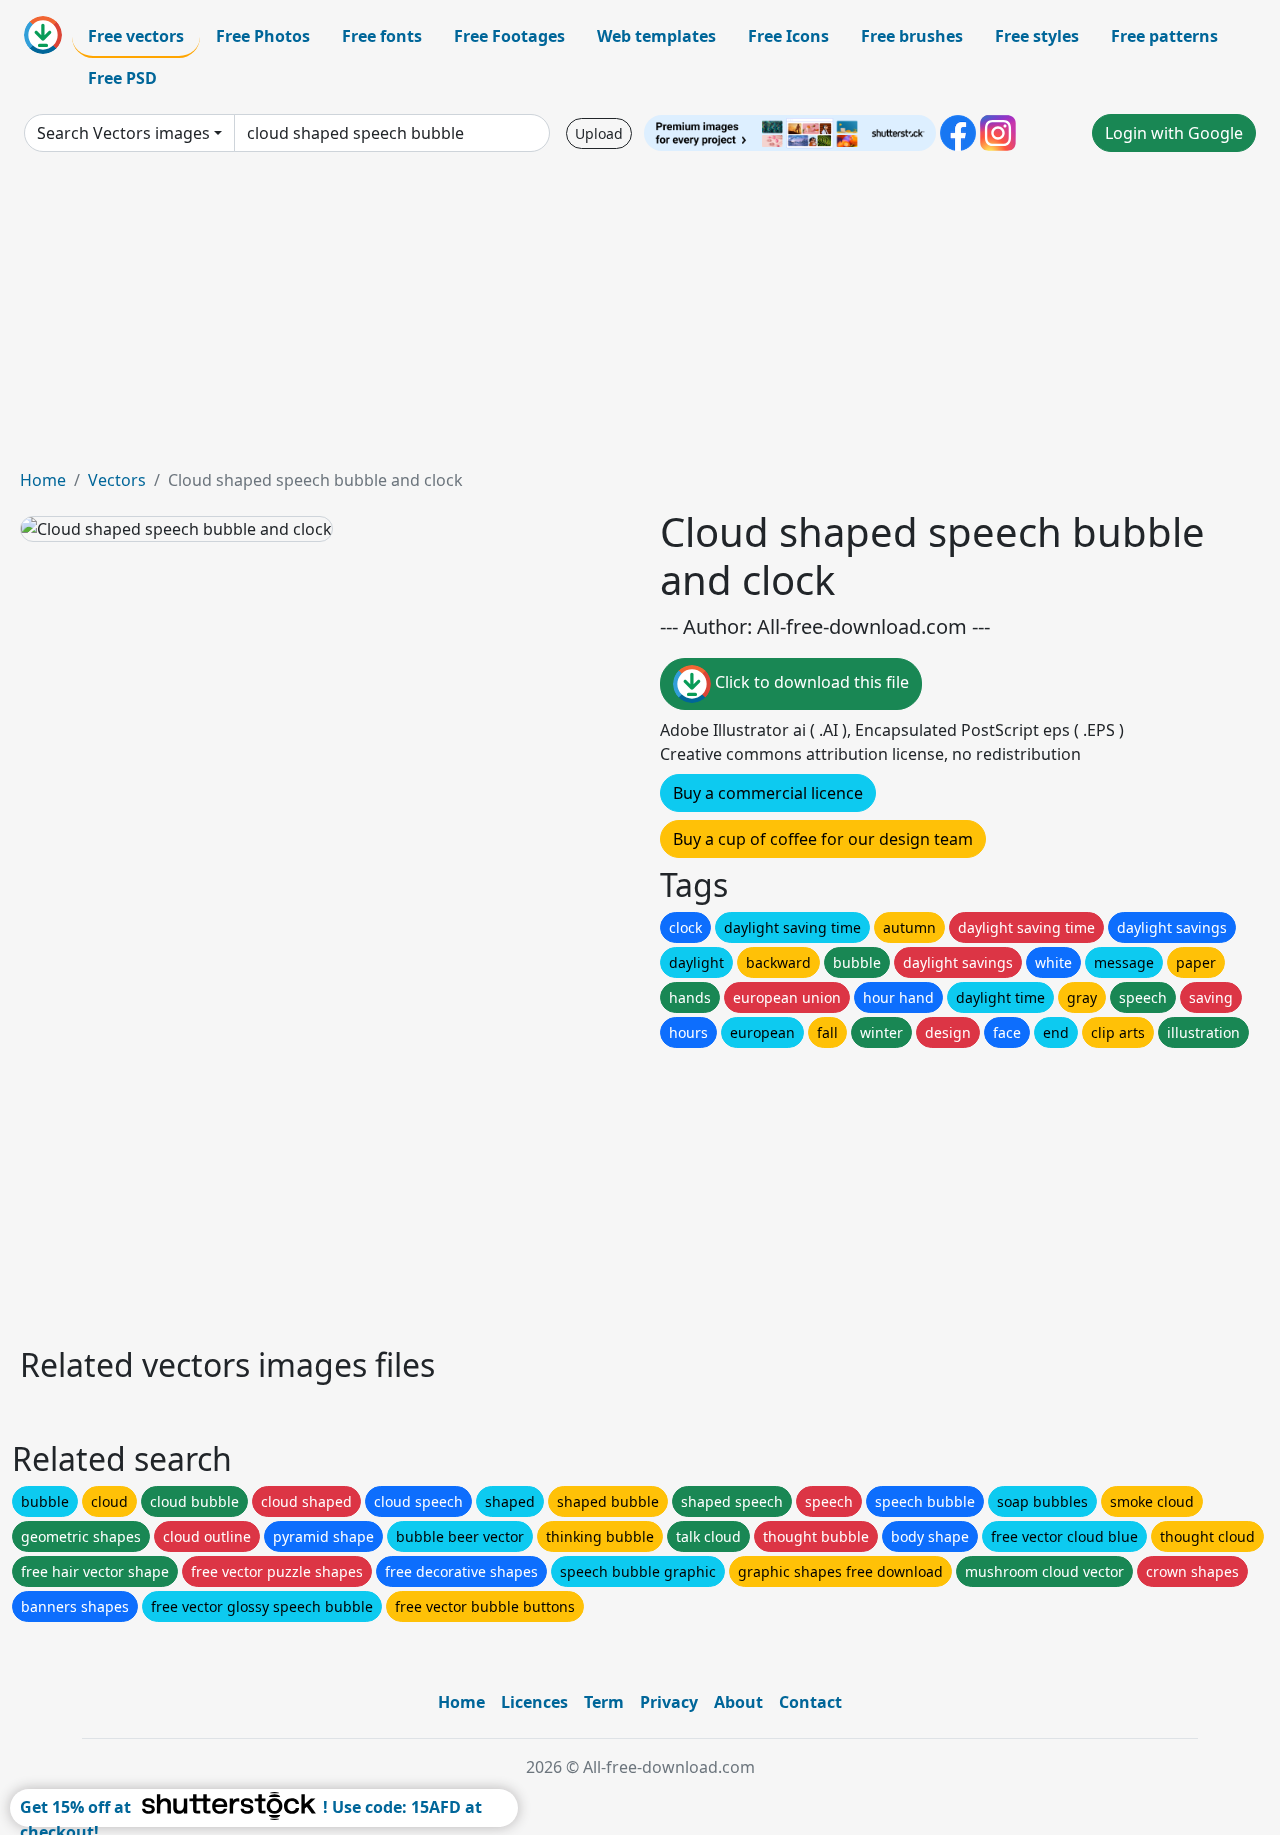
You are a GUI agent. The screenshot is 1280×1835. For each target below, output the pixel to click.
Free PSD (122, 78)
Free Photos (263, 36)
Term (604, 1702)
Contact (810, 1702)
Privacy (669, 1702)
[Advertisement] (640, 318)
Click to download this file (810, 682)
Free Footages (509, 36)
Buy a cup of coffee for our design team (823, 839)
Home (43, 480)
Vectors (117, 480)
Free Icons (788, 36)
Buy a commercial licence (768, 793)
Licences (534, 1702)
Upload (599, 133)
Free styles (1037, 36)
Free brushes (912, 36)
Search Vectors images (123, 133)
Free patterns (1164, 36)
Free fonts (382, 36)
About (738, 1702)
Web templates (656, 36)
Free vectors (136, 36)
